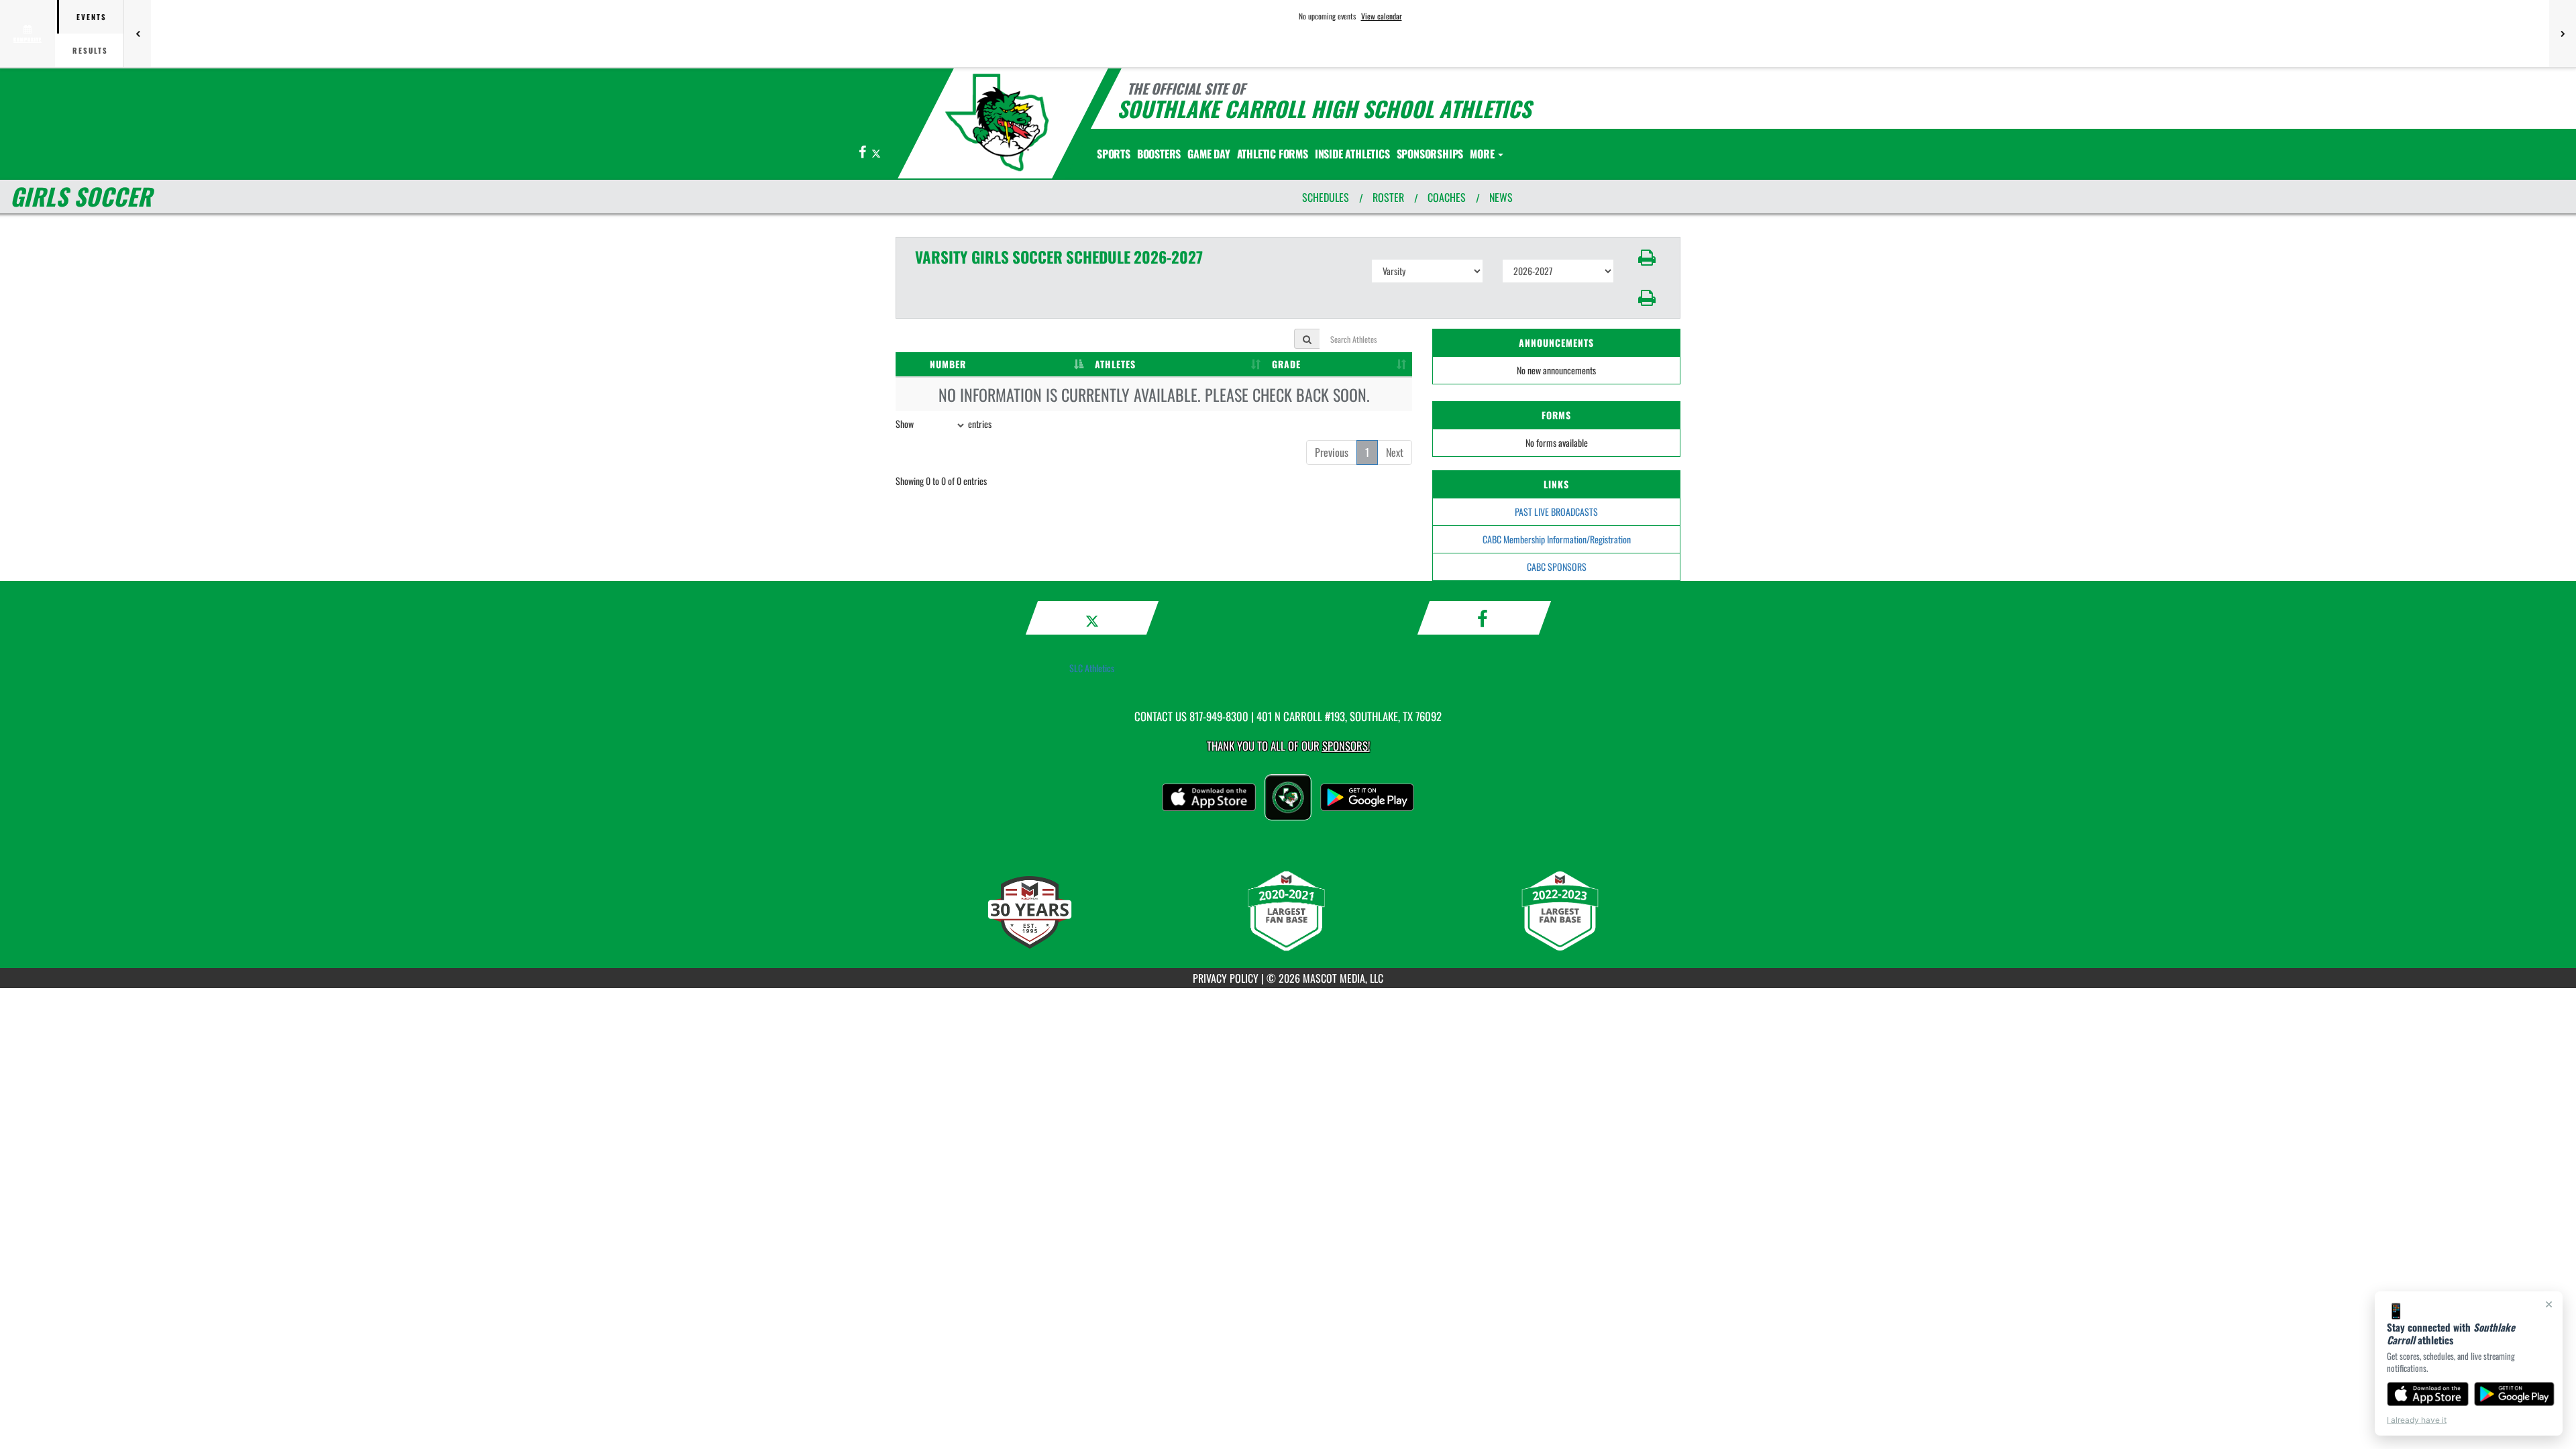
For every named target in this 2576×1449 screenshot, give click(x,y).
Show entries (944, 424)
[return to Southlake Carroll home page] (997, 122)
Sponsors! (1346, 746)
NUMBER (948, 364)
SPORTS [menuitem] (1114, 154)
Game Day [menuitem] (1209, 154)
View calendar (1382, 16)
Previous (1332, 452)
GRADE (1286, 364)
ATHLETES (1115, 364)
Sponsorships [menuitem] (1430, 154)
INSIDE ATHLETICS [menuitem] (1352, 154)
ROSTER (1388, 197)
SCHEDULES (1326, 197)
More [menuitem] (1483, 154)
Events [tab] (92, 17)
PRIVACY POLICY (1226, 978)
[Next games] (2563, 34)
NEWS (1501, 197)
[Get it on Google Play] (2515, 1394)
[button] (1647, 258)
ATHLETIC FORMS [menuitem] (1273, 154)
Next (1395, 452)
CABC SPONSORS (1557, 567)
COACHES (1447, 197)
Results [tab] (90, 50)
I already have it (2417, 1420)
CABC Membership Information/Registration (1557, 539)
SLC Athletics (1092, 668)
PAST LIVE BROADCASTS (1556, 512)
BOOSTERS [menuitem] (1159, 154)
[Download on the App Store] (2428, 1394)
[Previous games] (138, 34)
